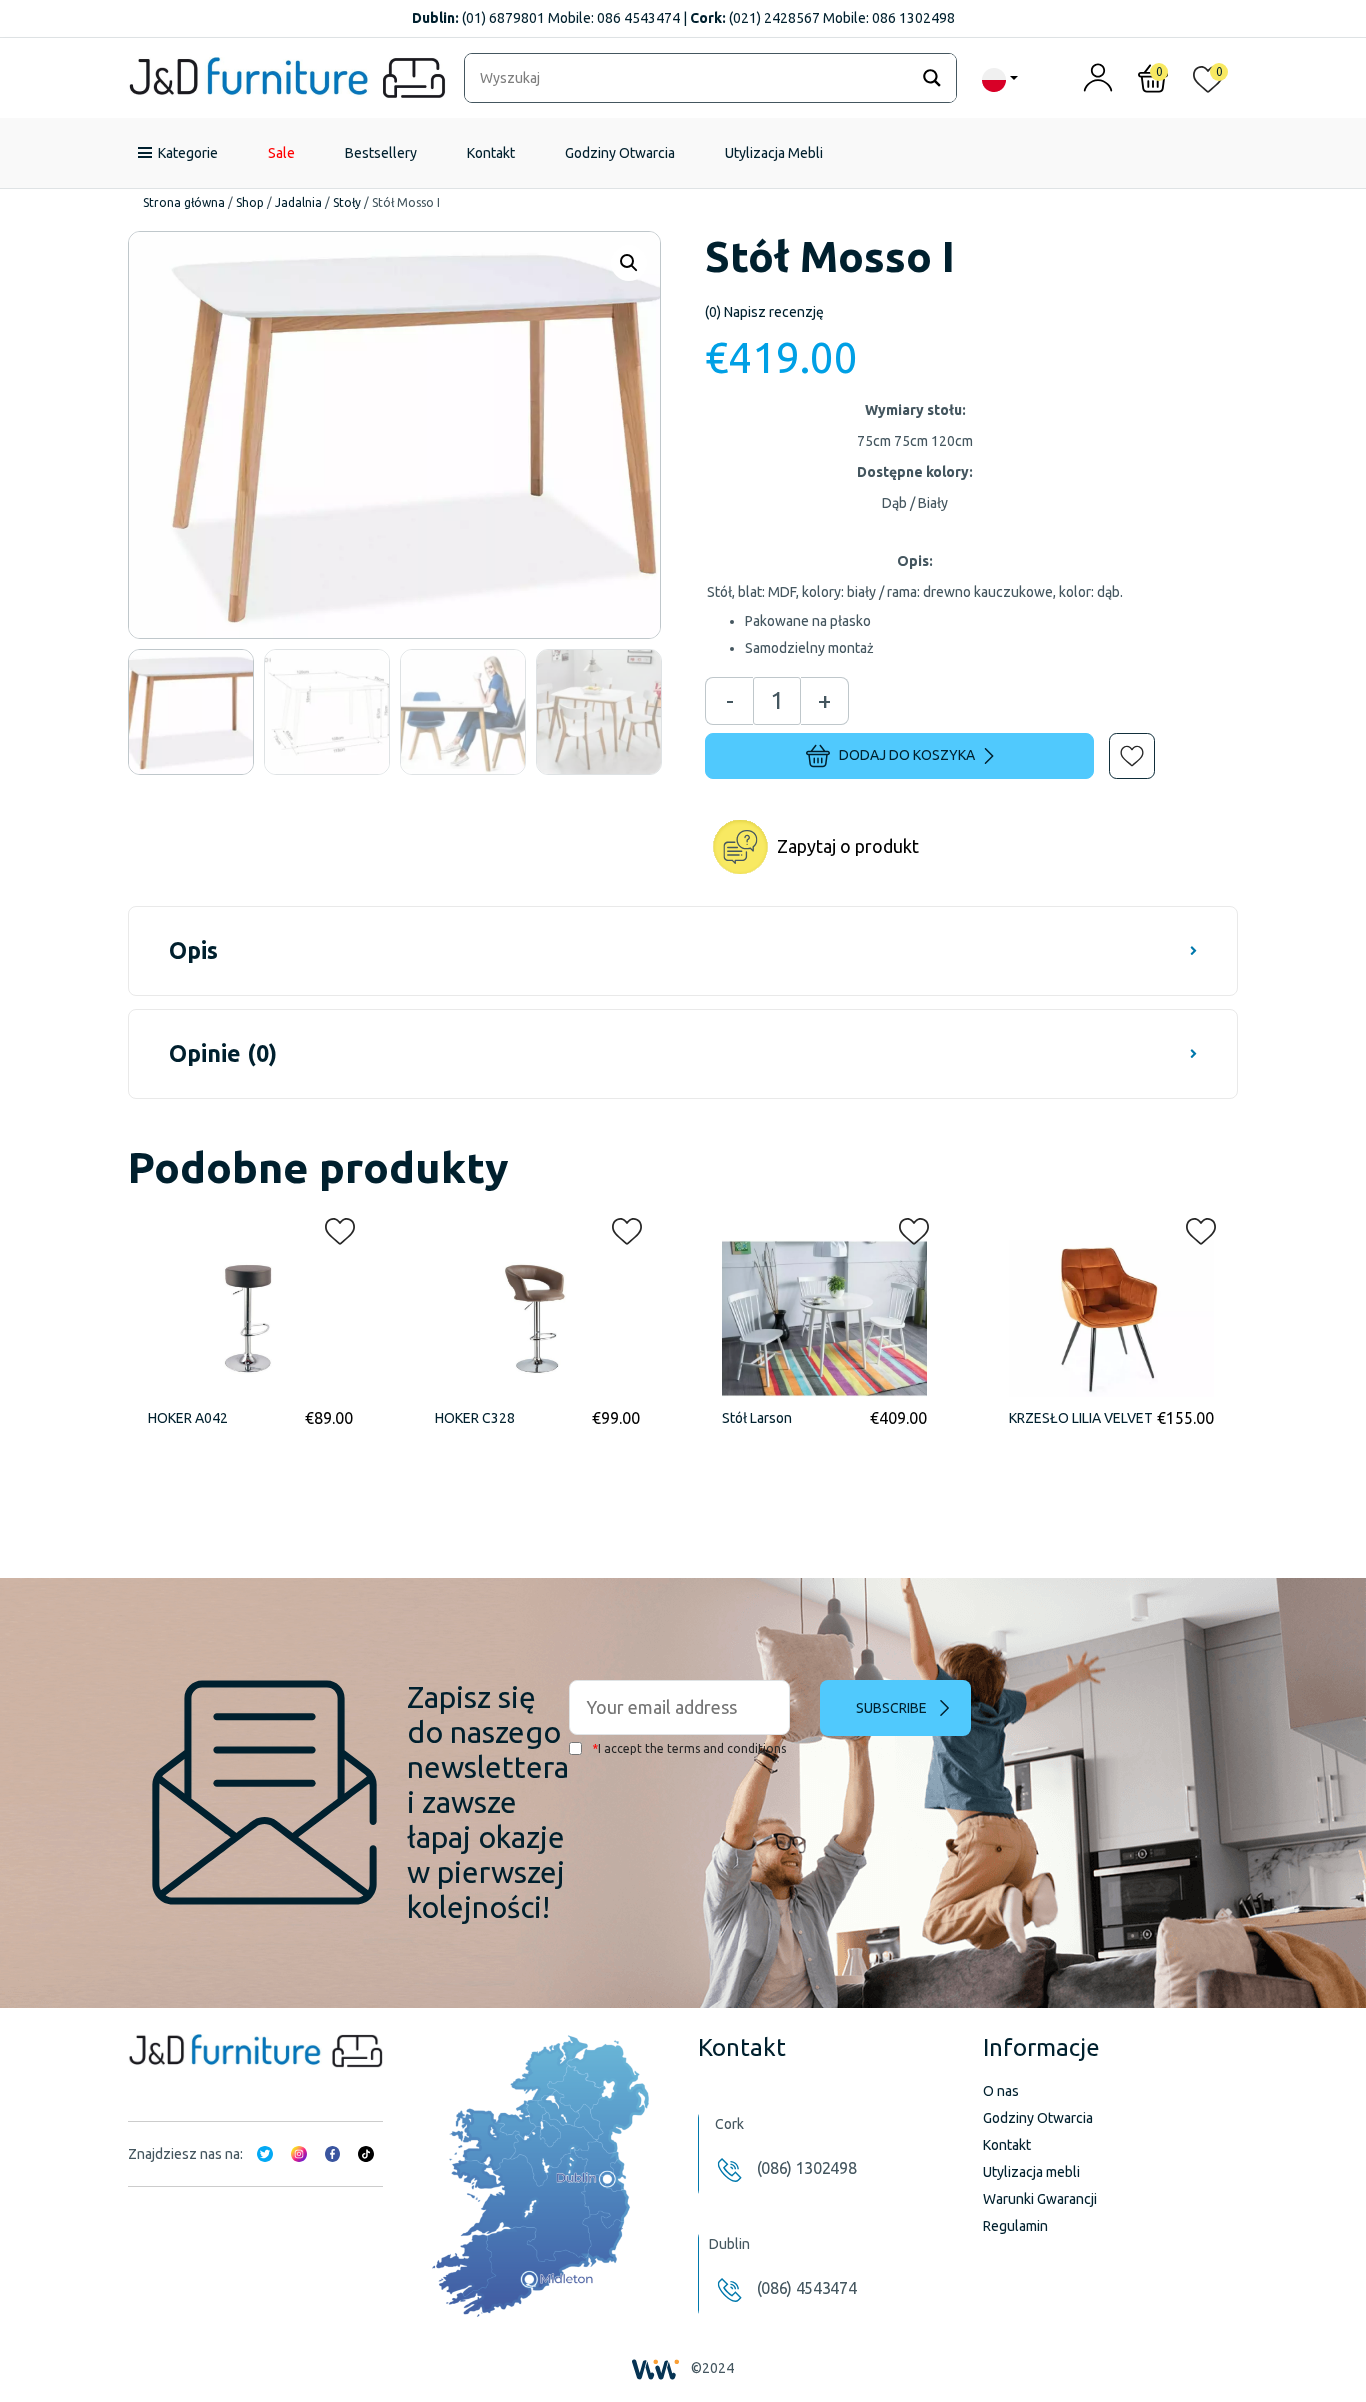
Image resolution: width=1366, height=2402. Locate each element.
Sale (281, 153)
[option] (191, 712)
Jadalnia (298, 202)
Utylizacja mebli (1031, 2172)
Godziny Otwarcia (620, 153)
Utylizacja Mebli (774, 153)
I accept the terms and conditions (689, 1748)
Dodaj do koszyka (907, 755)
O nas (1001, 2091)
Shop (250, 202)
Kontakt (491, 153)
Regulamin (1015, 2226)
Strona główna (184, 202)
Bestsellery (381, 153)
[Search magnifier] (932, 78)
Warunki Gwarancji (1040, 2199)
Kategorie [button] (188, 153)
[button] (1118, 742)
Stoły (347, 202)
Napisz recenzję (764, 312)
